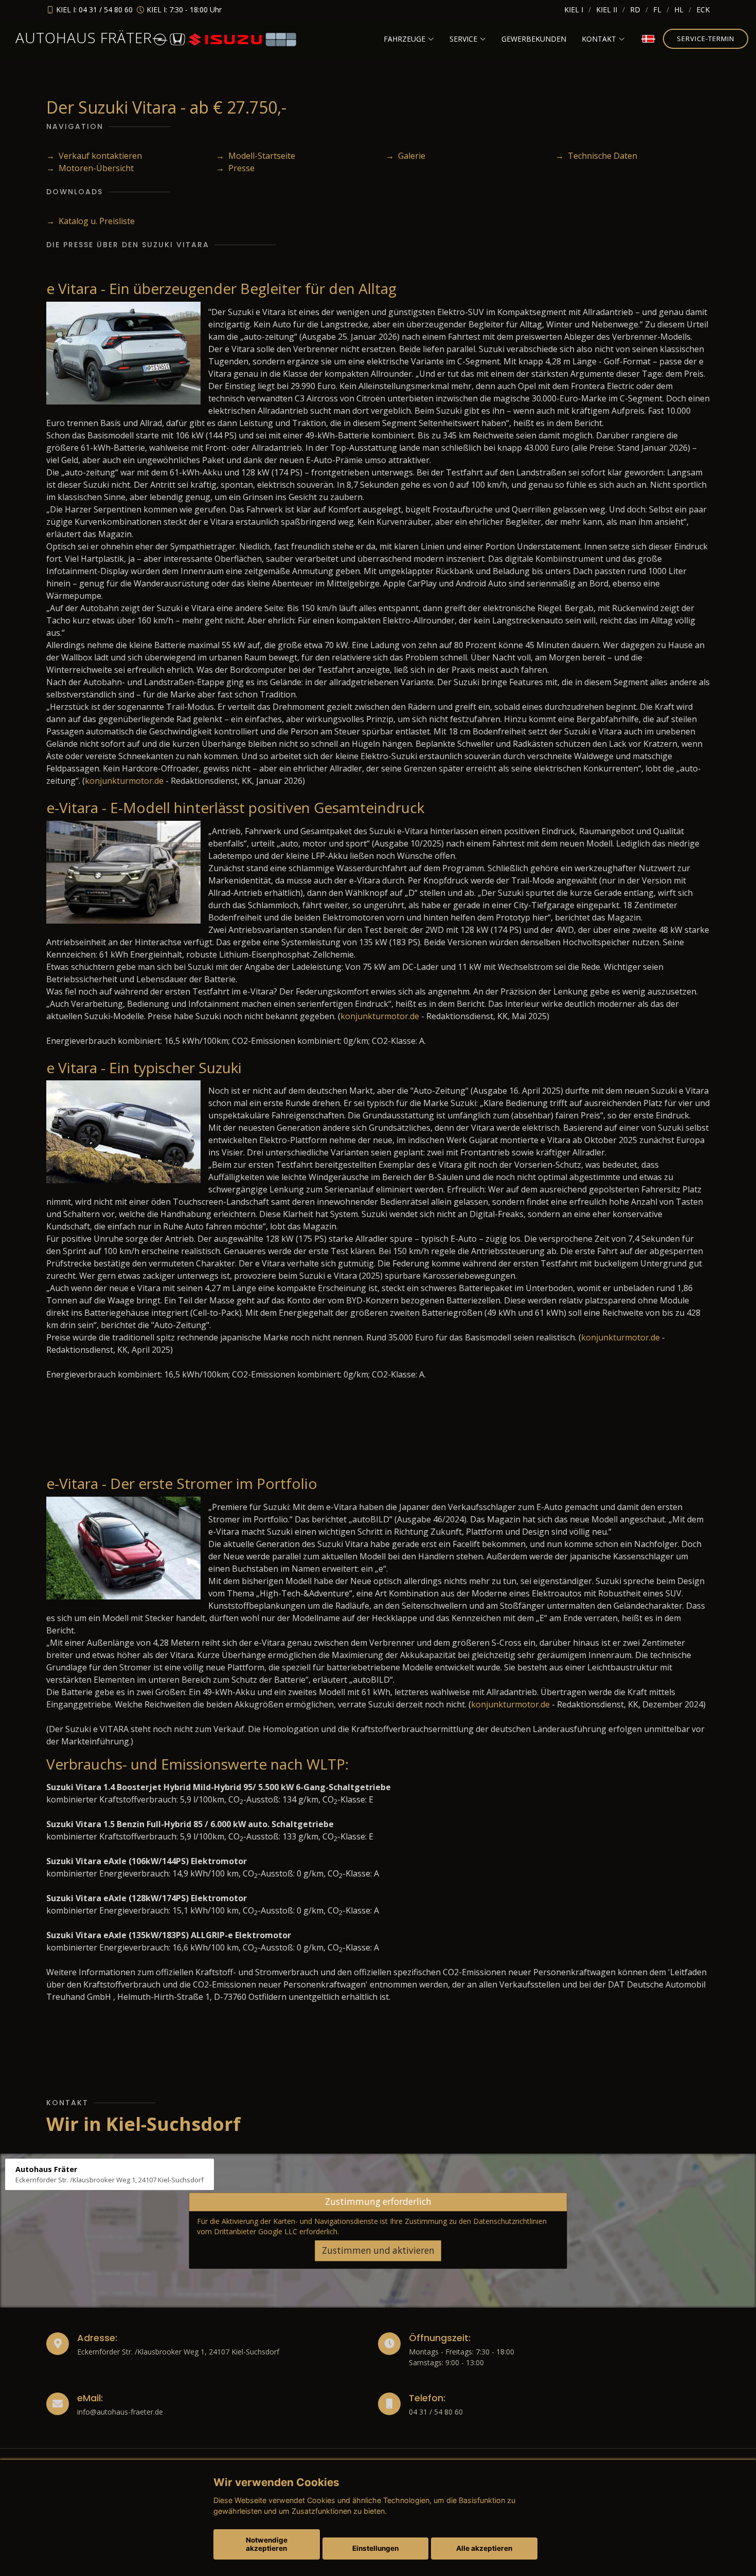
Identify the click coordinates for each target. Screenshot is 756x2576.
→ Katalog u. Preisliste (91, 221)
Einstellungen (375, 2548)
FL (657, 10)
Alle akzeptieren (484, 2548)
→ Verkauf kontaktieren (94, 156)
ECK (703, 10)
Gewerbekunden (534, 39)
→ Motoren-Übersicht (90, 168)
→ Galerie (406, 156)
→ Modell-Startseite (256, 156)
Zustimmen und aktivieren (378, 2250)
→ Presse (235, 168)
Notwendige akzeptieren (267, 2544)
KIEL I (574, 10)
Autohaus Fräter (84, 38)
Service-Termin (706, 39)
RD (635, 10)
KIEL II (607, 10)
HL (679, 10)
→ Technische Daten (596, 156)
